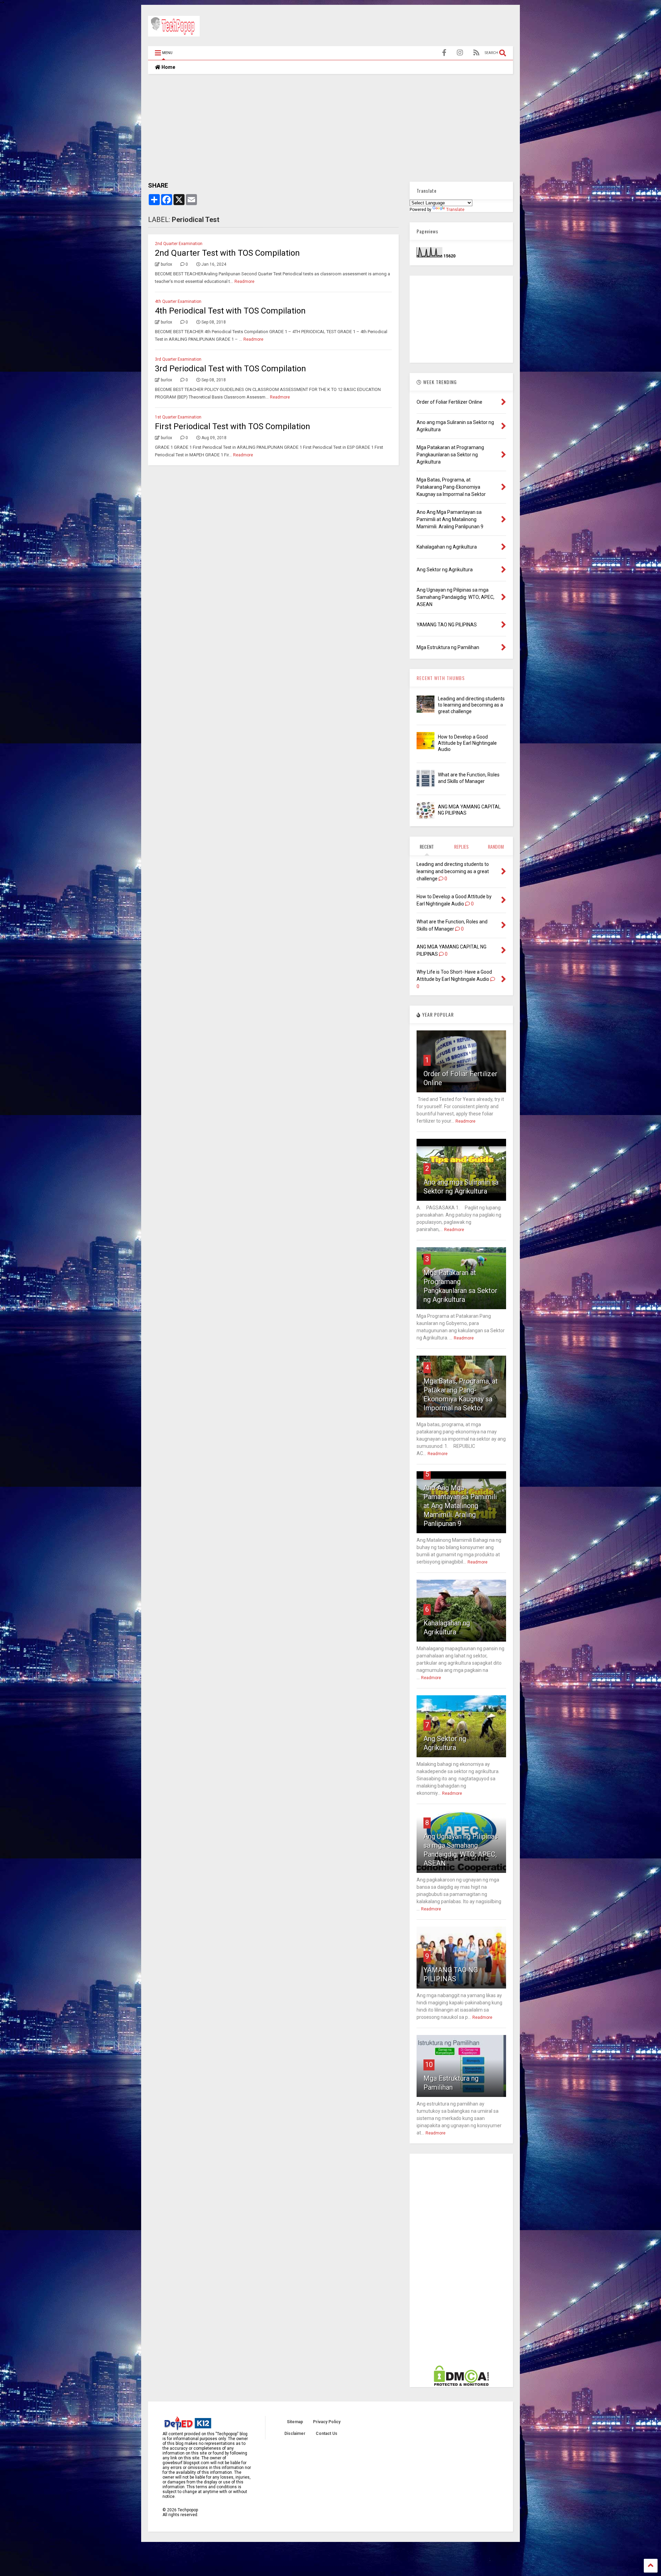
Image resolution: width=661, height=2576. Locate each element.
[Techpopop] (174, 33)
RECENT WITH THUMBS (441, 678)
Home (168, 67)
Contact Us (327, 2434)
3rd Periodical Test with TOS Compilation (230, 369)
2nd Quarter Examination (179, 244)
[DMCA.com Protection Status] (461, 2385)
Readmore (244, 282)
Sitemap (295, 2422)
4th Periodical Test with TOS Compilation (230, 311)
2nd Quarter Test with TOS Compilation (227, 253)
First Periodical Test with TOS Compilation (233, 426)
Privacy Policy (327, 2422)
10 (429, 2065)
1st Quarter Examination (178, 417)
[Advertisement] (388, 27)
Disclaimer (295, 2434)
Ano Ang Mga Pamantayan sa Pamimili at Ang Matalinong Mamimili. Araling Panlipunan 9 (460, 1506)
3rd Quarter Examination (178, 359)
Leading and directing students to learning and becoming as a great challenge (471, 705)
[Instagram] (460, 53)
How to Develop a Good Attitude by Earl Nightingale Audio (467, 743)
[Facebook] (444, 53)
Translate (455, 210)
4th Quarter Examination (178, 301)
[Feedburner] (476, 53)
